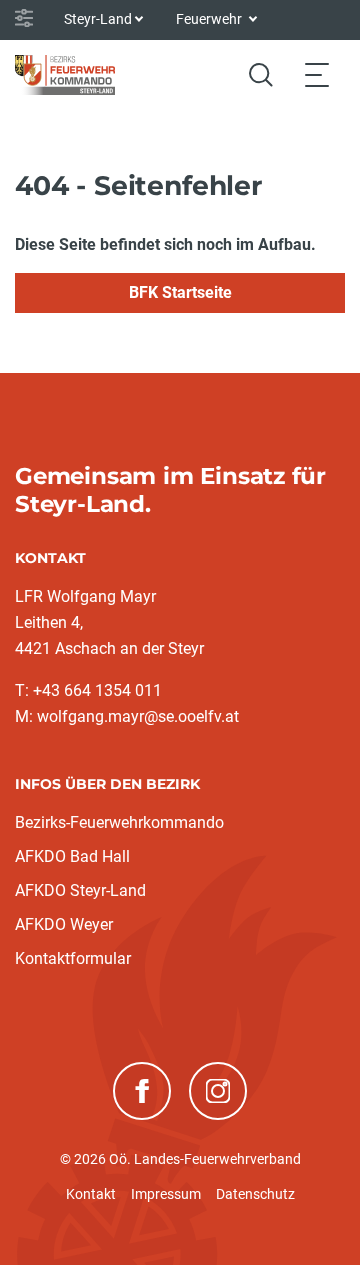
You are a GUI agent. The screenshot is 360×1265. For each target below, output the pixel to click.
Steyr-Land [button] (98, 19)
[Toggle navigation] (317, 74)
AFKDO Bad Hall (72, 856)
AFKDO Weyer (64, 924)
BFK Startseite (180, 292)
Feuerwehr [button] (210, 19)
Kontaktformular (73, 958)
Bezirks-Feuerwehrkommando (119, 822)
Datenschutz (255, 1194)
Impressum (166, 1194)
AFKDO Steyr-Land (80, 890)
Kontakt (91, 1194)
